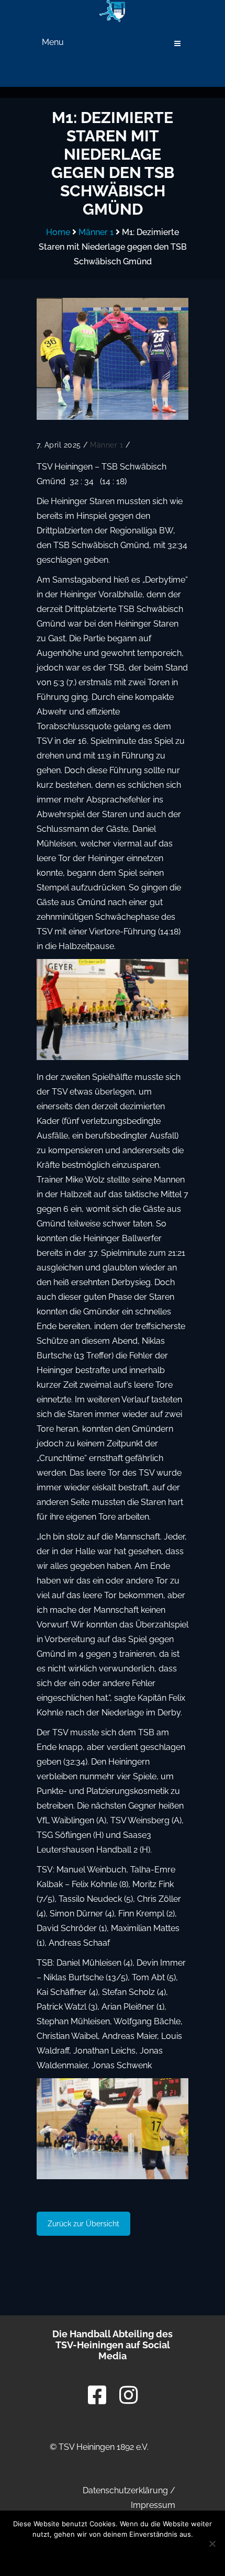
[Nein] (212, 2544)
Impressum (153, 2505)
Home (58, 232)
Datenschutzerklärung (125, 2490)
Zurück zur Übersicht (83, 2224)
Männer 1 (96, 232)
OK (42, 2554)
